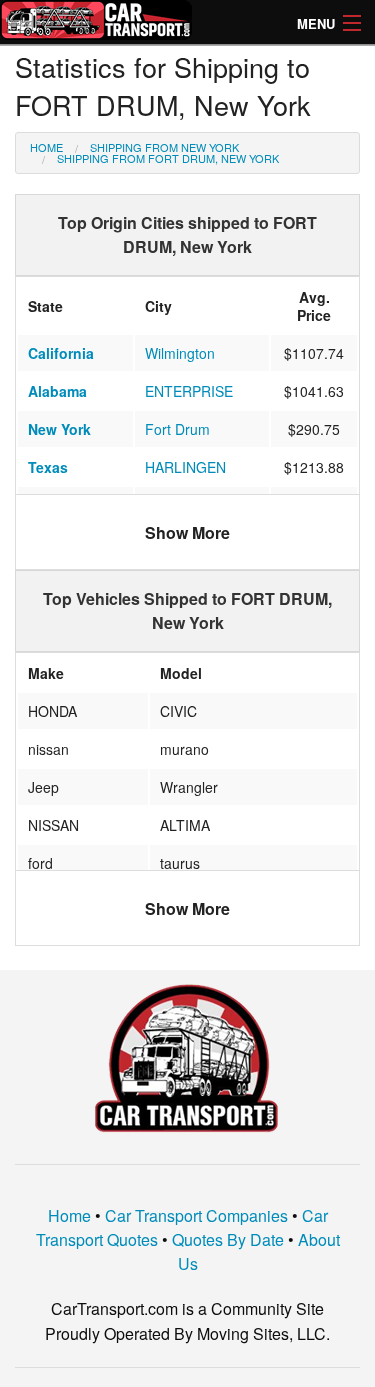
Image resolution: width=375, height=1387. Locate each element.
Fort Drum (177, 429)
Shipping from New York (164, 147)
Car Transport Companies (196, 1215)
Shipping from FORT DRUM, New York (168, 158)
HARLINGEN (185, 467)
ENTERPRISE (189, 391)
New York (59, 429)
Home (46, 147)
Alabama (57, 391)
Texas (48, 467)
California (61, 353)
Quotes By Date (228, 1239)
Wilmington (180, 353)
